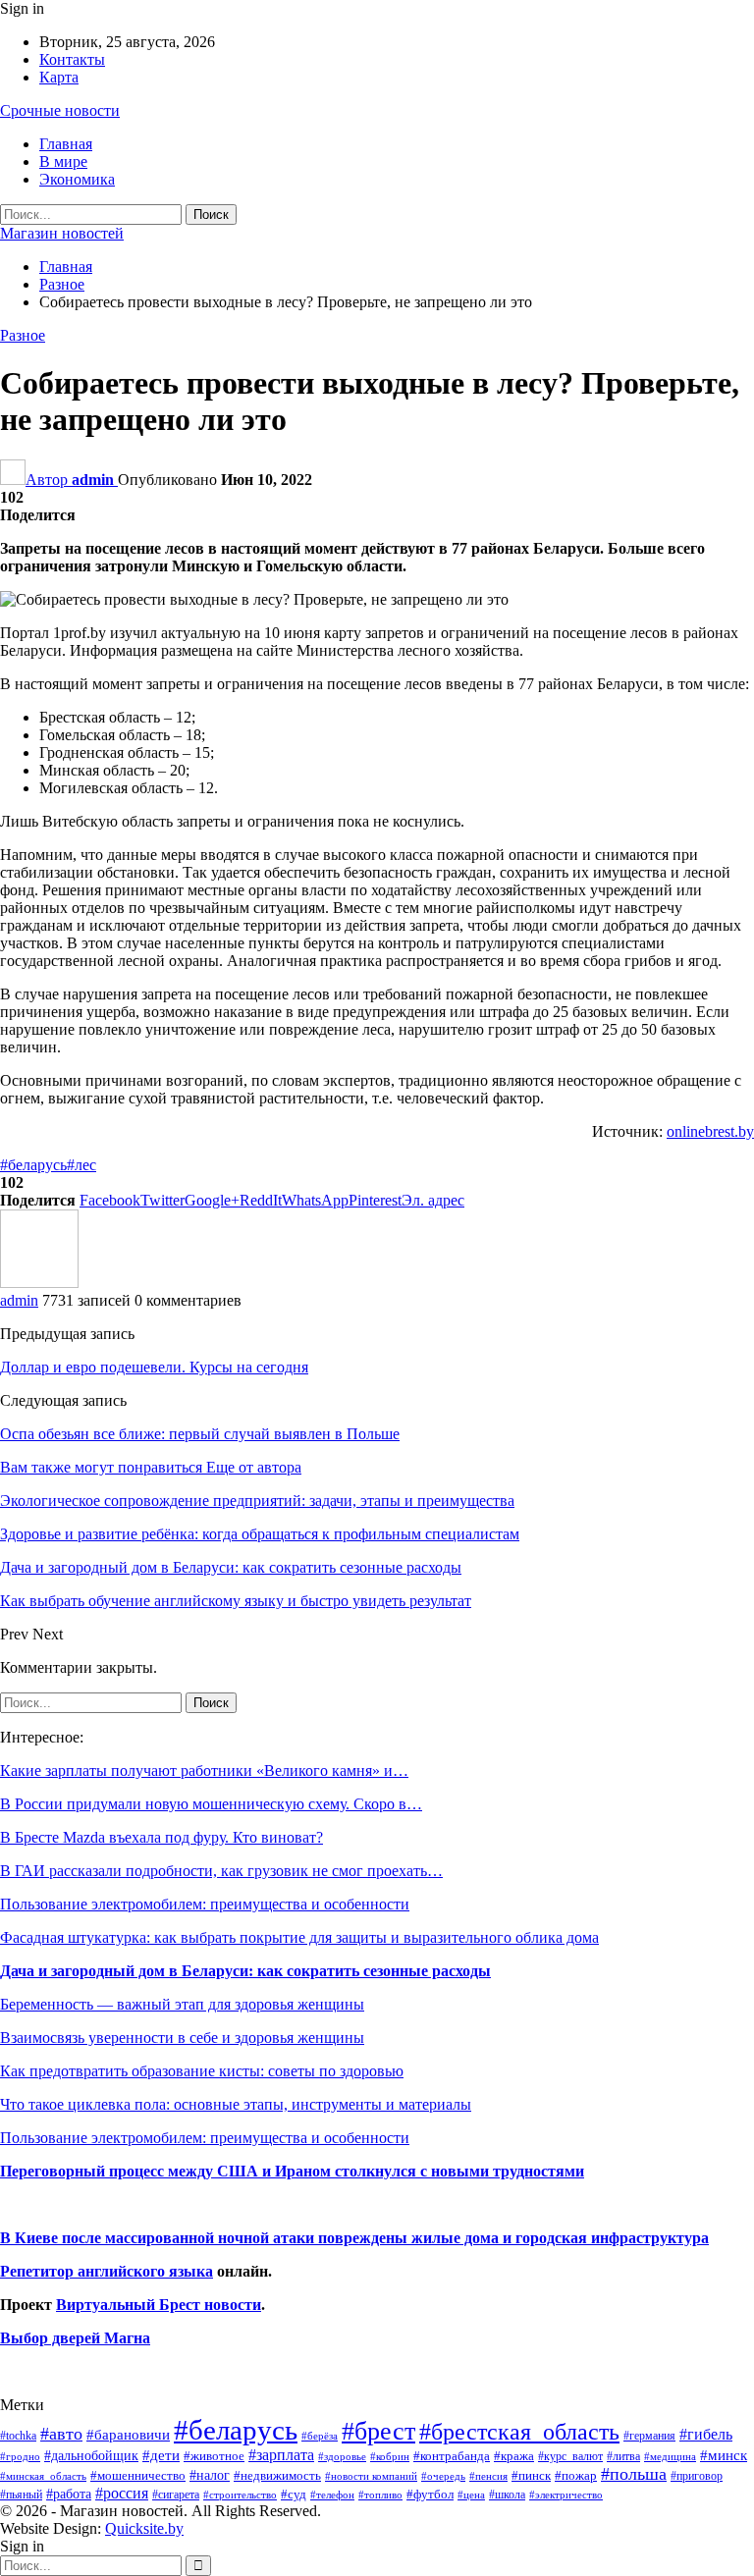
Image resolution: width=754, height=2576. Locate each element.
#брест (378, 2431)
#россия (122, 2493)
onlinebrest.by (710, 1131)
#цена (471, 2495)
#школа (507, 2495)
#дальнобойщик (91, 2455)
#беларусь (33, 1165)
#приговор (697, 2476)
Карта (59, 77)
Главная (66, 144)
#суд (294, 2494)
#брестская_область (519, 2431)
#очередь (443, 2476)
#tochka (18, 2436)
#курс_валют (570, 2456)
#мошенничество (138, 2475)
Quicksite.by (144, 2528)
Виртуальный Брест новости (159, 2305)
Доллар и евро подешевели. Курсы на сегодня (154, 1367)
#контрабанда (452, 2456)
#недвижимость (277, 2475)
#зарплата (281, 2455)
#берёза (320, 2436)
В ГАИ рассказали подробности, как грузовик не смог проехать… (221, 1871)
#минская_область (43, 2476)
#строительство (240, 2495)
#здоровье (342, 2457)
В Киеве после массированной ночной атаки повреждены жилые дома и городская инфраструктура (354, 2238)
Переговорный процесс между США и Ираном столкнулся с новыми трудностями (292, 2171)
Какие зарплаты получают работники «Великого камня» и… (204, 1771)
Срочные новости (60, 110)
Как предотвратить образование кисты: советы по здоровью (202, 2071)
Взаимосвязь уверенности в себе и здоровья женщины (182, 2038)
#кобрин (390, 2456)
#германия (649, 2436)
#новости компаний (371, 2476)
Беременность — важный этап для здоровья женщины (182, 2004)
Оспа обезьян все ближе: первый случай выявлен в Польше (200, 1434)
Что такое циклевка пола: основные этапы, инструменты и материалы (236, 2104)
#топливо (380, 2495)
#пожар (576, 2475)
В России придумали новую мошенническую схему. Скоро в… (211, 1804)
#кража (514, 2456)
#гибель (706, 2434)
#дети (161, 2455)
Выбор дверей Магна (75, 2338)
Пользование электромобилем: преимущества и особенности (205, 1904)
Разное (23, 335)
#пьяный (21, 2495)
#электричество (566, 2495)
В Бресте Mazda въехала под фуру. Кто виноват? (162, 1837)
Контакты (72, 59)
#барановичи (128, 2435)
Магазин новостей (62, 233)
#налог (210, 2475)
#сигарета (176, 2495)
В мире (63, 161)
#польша (634, 2474)
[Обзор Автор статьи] (39, 1283)
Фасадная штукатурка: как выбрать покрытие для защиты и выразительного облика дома (299, 1937)
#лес (81, 1165)
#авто (61, 2434)
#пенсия (488, 2476)
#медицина (670, 2456)
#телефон (332, 2495)
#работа (69, 2494)
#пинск (531, 2476)
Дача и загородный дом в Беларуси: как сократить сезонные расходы (245, 1971)
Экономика (77, 179)
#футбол (430, 2494)
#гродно (20, 2456)
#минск (724, 2455)
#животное (214, 2456)
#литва (623, 2456)
